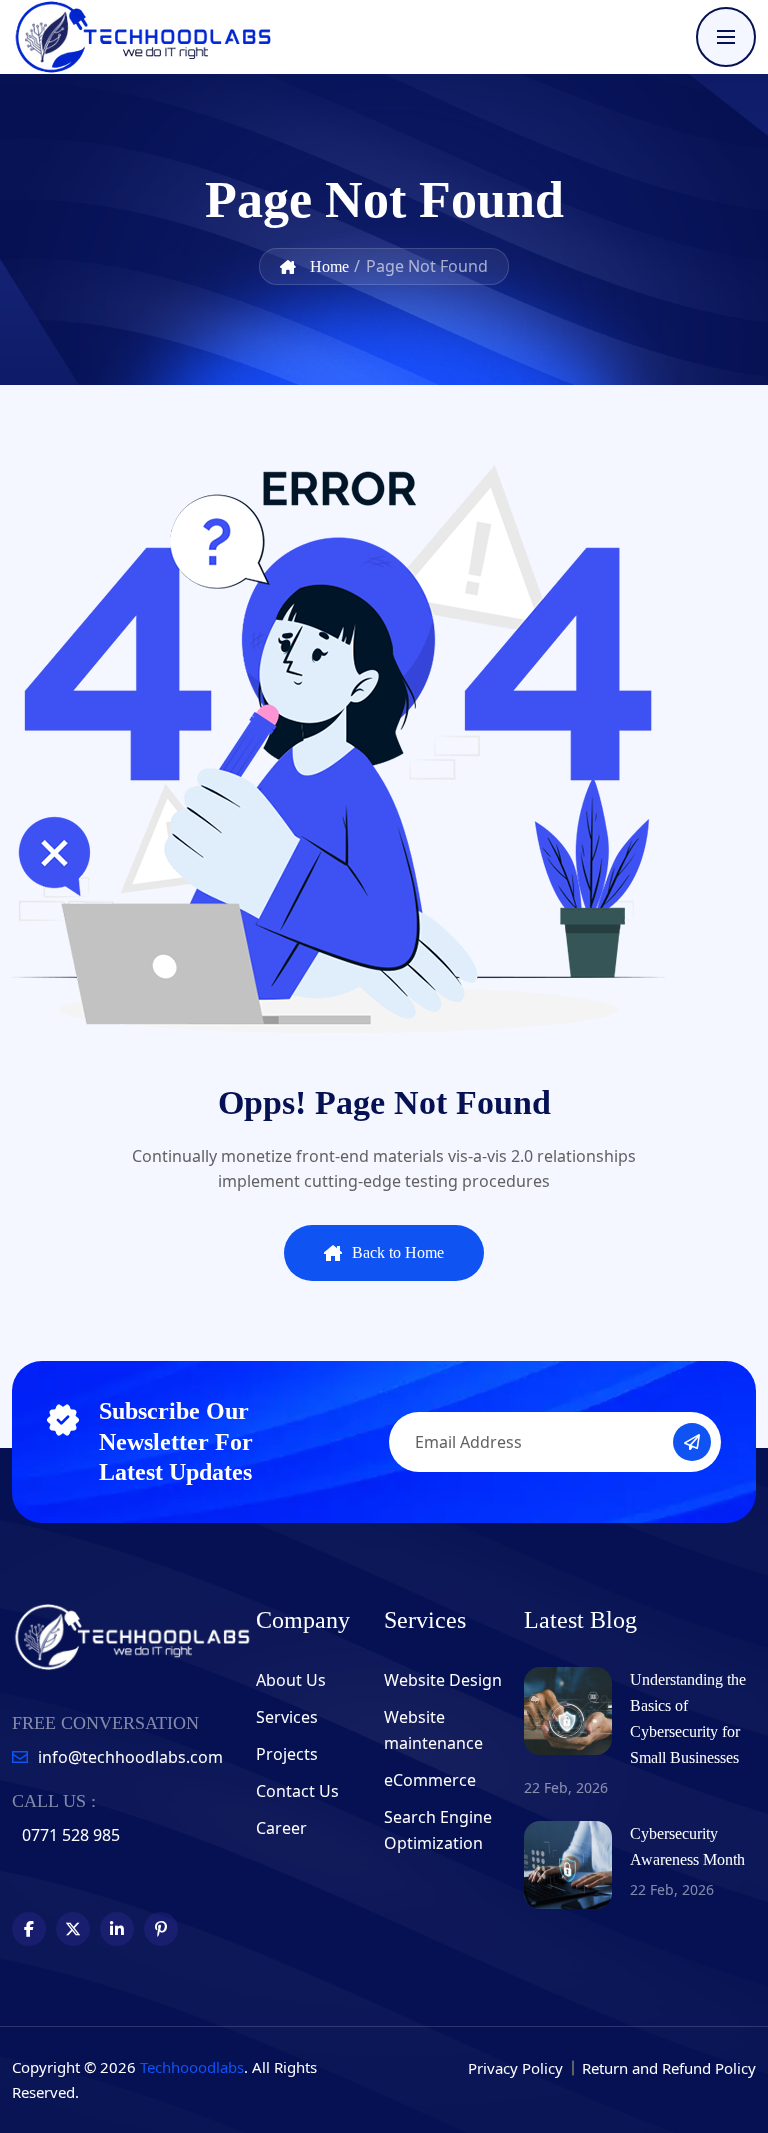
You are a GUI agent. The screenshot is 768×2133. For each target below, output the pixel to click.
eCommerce (430, 1780)
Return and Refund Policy (669, 2068)
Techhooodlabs (192, 2067)
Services (287, 1717)
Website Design (443, 1680)
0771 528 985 (71, 1835)
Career (281, 1828)
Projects (287, 1754)
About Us (291, 1680)
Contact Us (297, 1791)
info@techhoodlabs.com (130, 1757)
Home (327, 266)
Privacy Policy (517, 2068)
